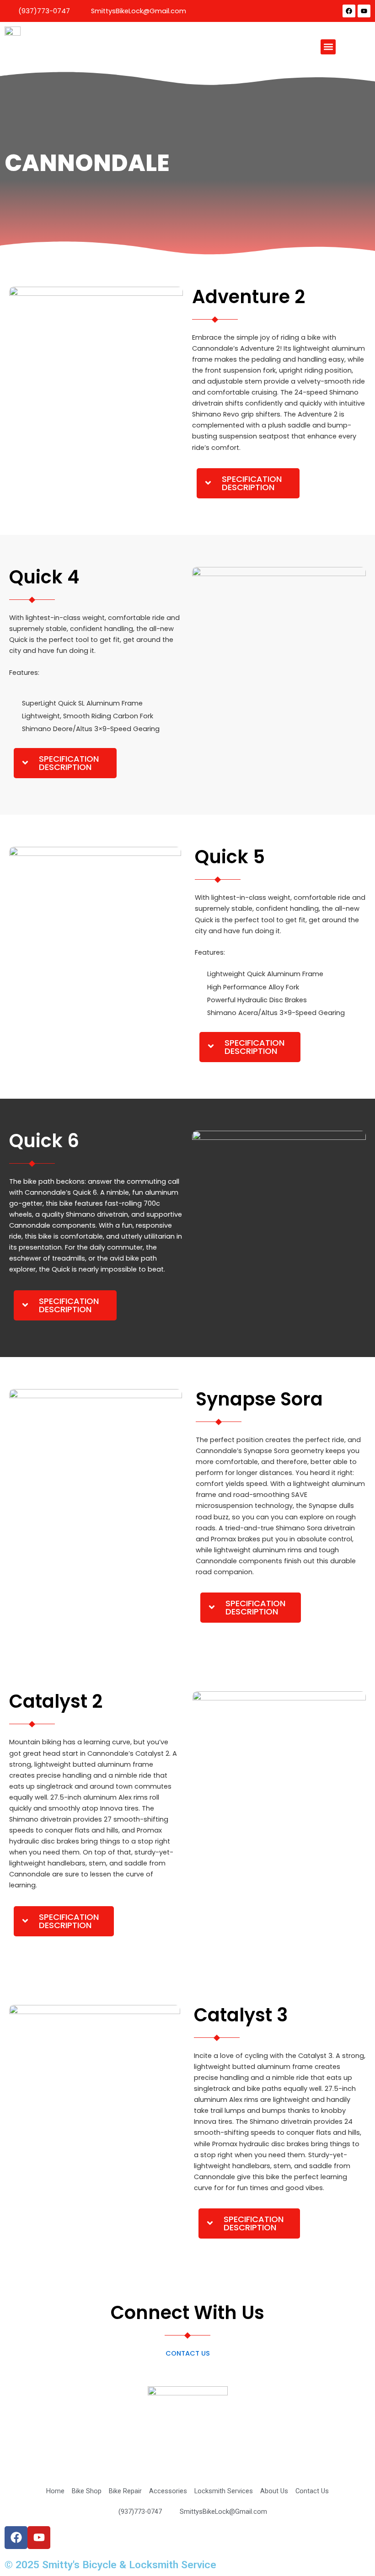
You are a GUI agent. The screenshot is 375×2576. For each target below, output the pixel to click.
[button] (328, 47)
